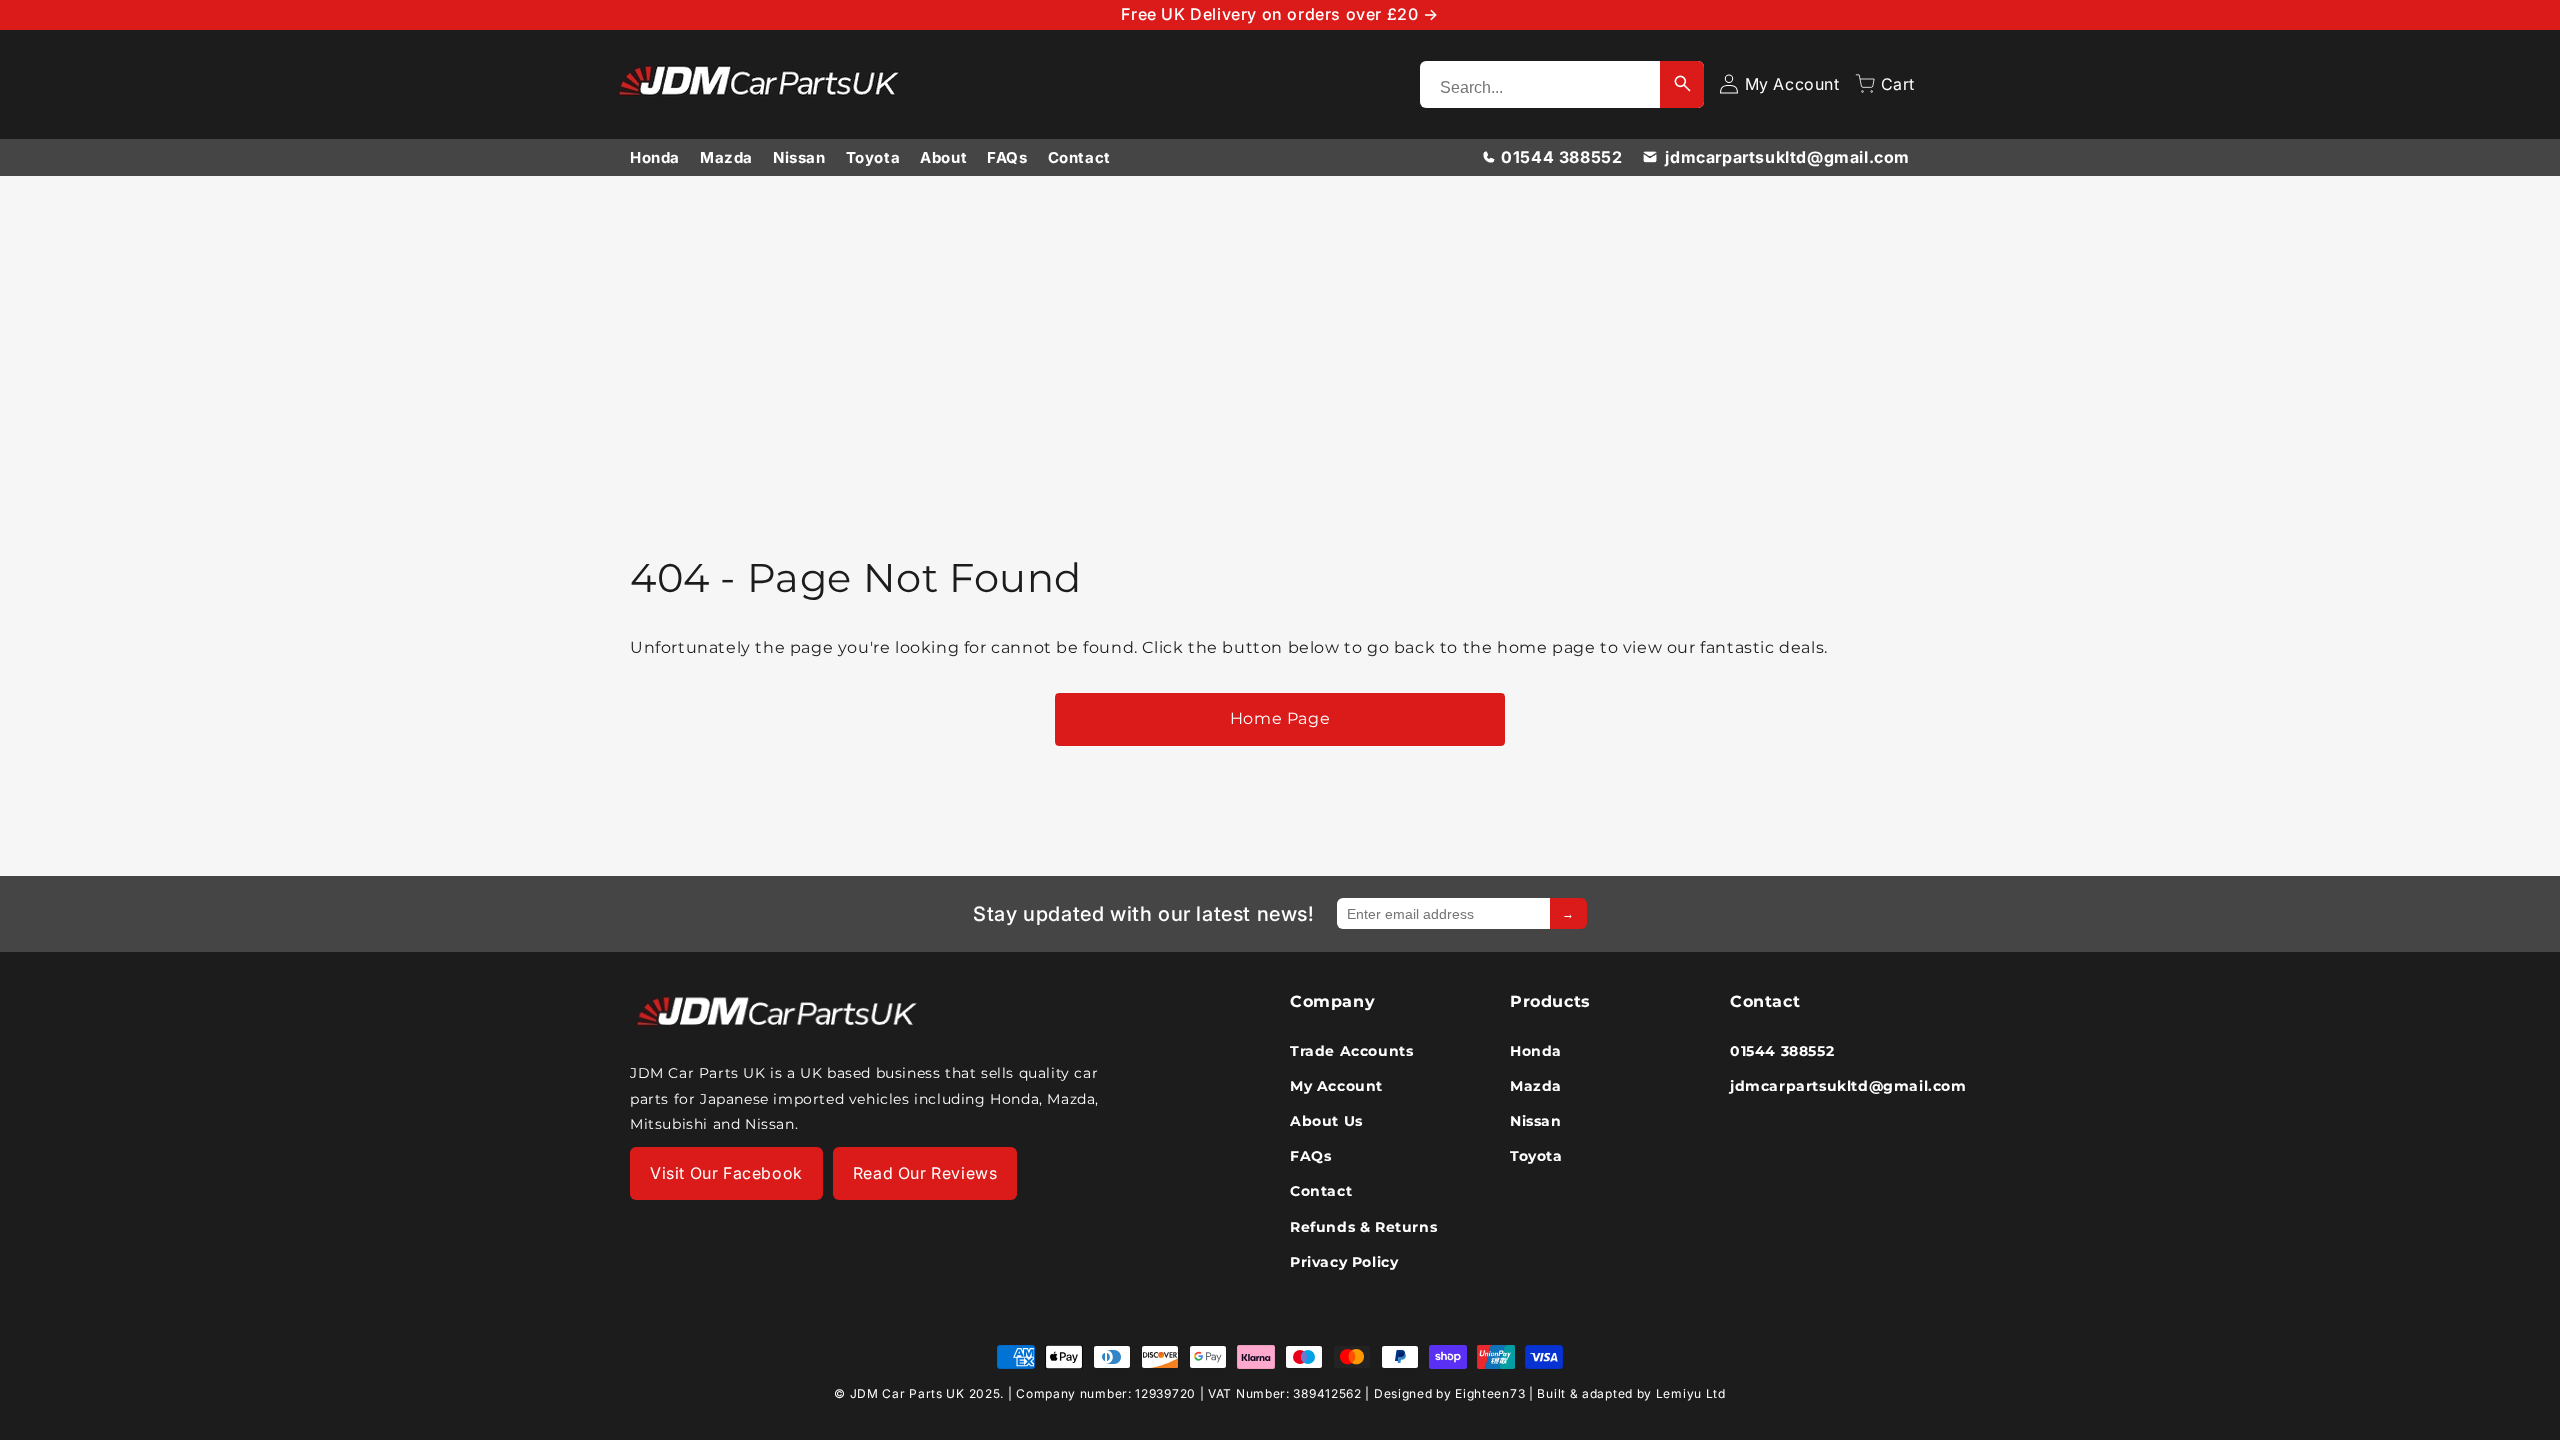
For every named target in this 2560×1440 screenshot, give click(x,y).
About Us (1326, 1121)
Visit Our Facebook (726, 1173)
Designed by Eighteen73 (1449, 1393)
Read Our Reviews (925, 1173)
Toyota (873, 157)
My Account (1336, 1085)
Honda (655, 157)
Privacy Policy (1344, 1261)
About (943, 157)
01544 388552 (1561, 157)
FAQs (1007, 157)
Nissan (799, 157)
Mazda (726, 157)
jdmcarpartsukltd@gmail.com (1787, 157)
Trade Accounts (1351, 1050)
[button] (1885, 84)
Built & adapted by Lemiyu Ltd (1631, 1393)
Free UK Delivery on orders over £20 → (1279, 14)
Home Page (1280, 718)
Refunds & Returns (1363, 1226)
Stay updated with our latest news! (1143, 914)
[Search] (1682, 84)
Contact (1079, 157)
